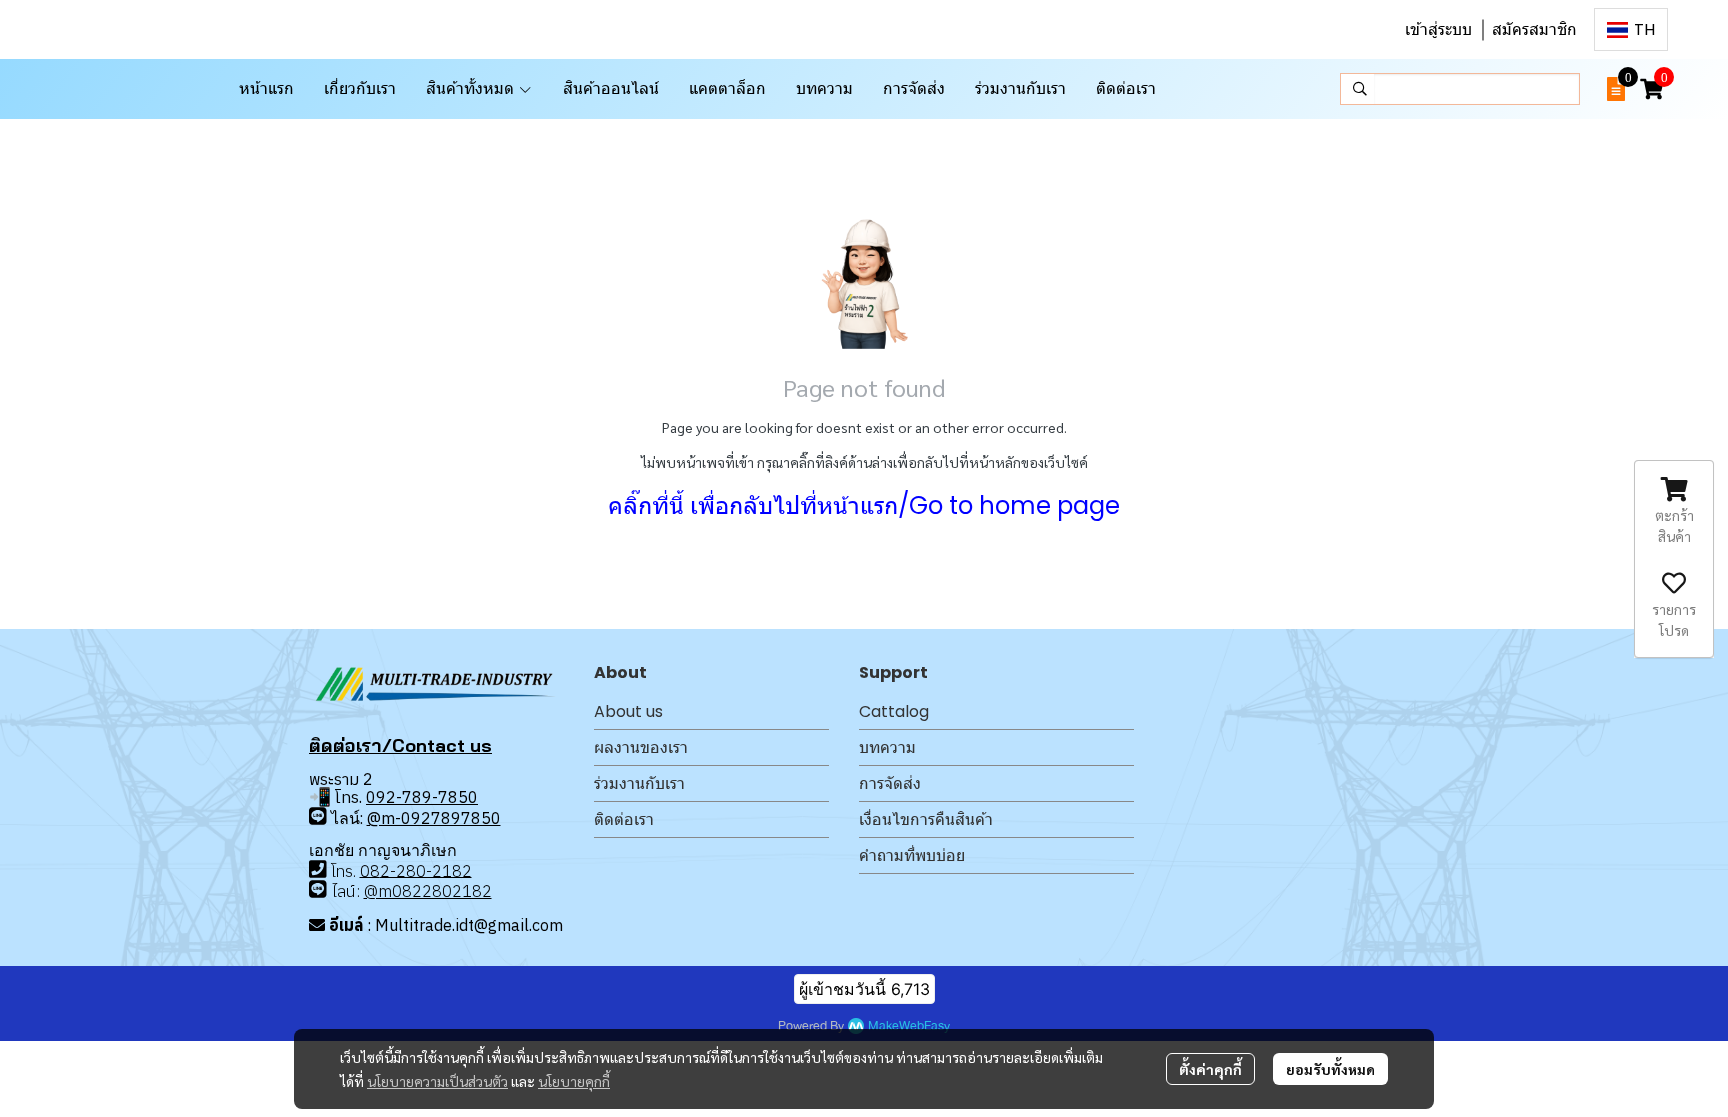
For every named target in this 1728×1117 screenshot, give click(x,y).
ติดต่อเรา (624, 819)
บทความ (887, 747)
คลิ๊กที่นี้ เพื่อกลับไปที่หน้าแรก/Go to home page (864, 505)
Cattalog (894, 711)
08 (370, 870)
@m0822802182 (428, 891)
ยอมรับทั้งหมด (1330, 1069)
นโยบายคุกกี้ (574, 1081)
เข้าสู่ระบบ (1438, 29)
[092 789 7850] (318, 816)
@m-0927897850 (434, 818)
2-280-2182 (426, 870)
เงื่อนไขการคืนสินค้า (926, 819)
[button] (1631, 29)
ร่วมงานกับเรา (639, 783)
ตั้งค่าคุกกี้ (1210, 1069)
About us (628, 711)
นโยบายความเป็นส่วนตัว (437, 1081)
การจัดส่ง (890, 783)
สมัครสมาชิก (1534, 29)
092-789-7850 (422, 797)
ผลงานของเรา (641, 747)
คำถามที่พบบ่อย (912, 855)
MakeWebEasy (909, 1026)
